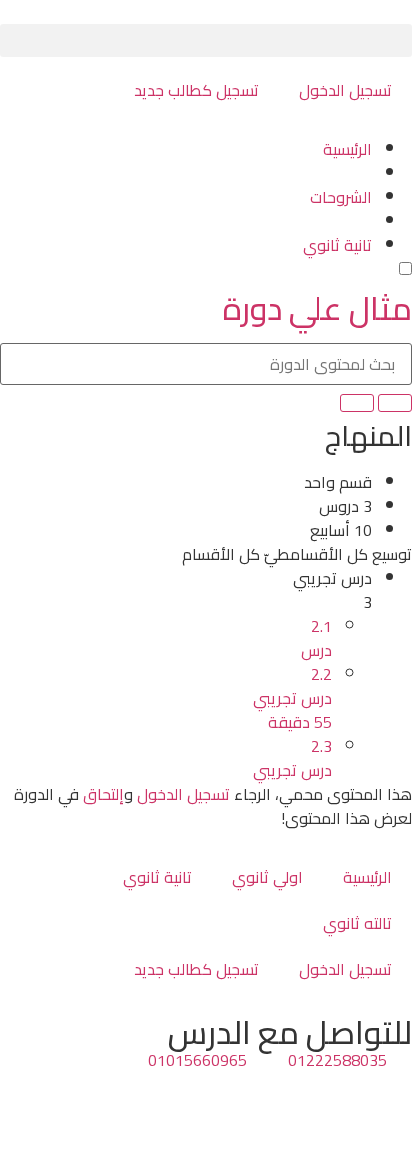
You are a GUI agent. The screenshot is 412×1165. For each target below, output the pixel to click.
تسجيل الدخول (345, 90)
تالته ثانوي (357, 923)
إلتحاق (103, 794)
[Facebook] (387, 1097)
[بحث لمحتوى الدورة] (395, 403)
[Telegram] (333, 1097)
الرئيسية (367, 877)
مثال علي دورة (317, 308)
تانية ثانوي (157, 877)
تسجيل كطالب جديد (196, 90)
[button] (206, 40)
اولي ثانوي (267, 877)
